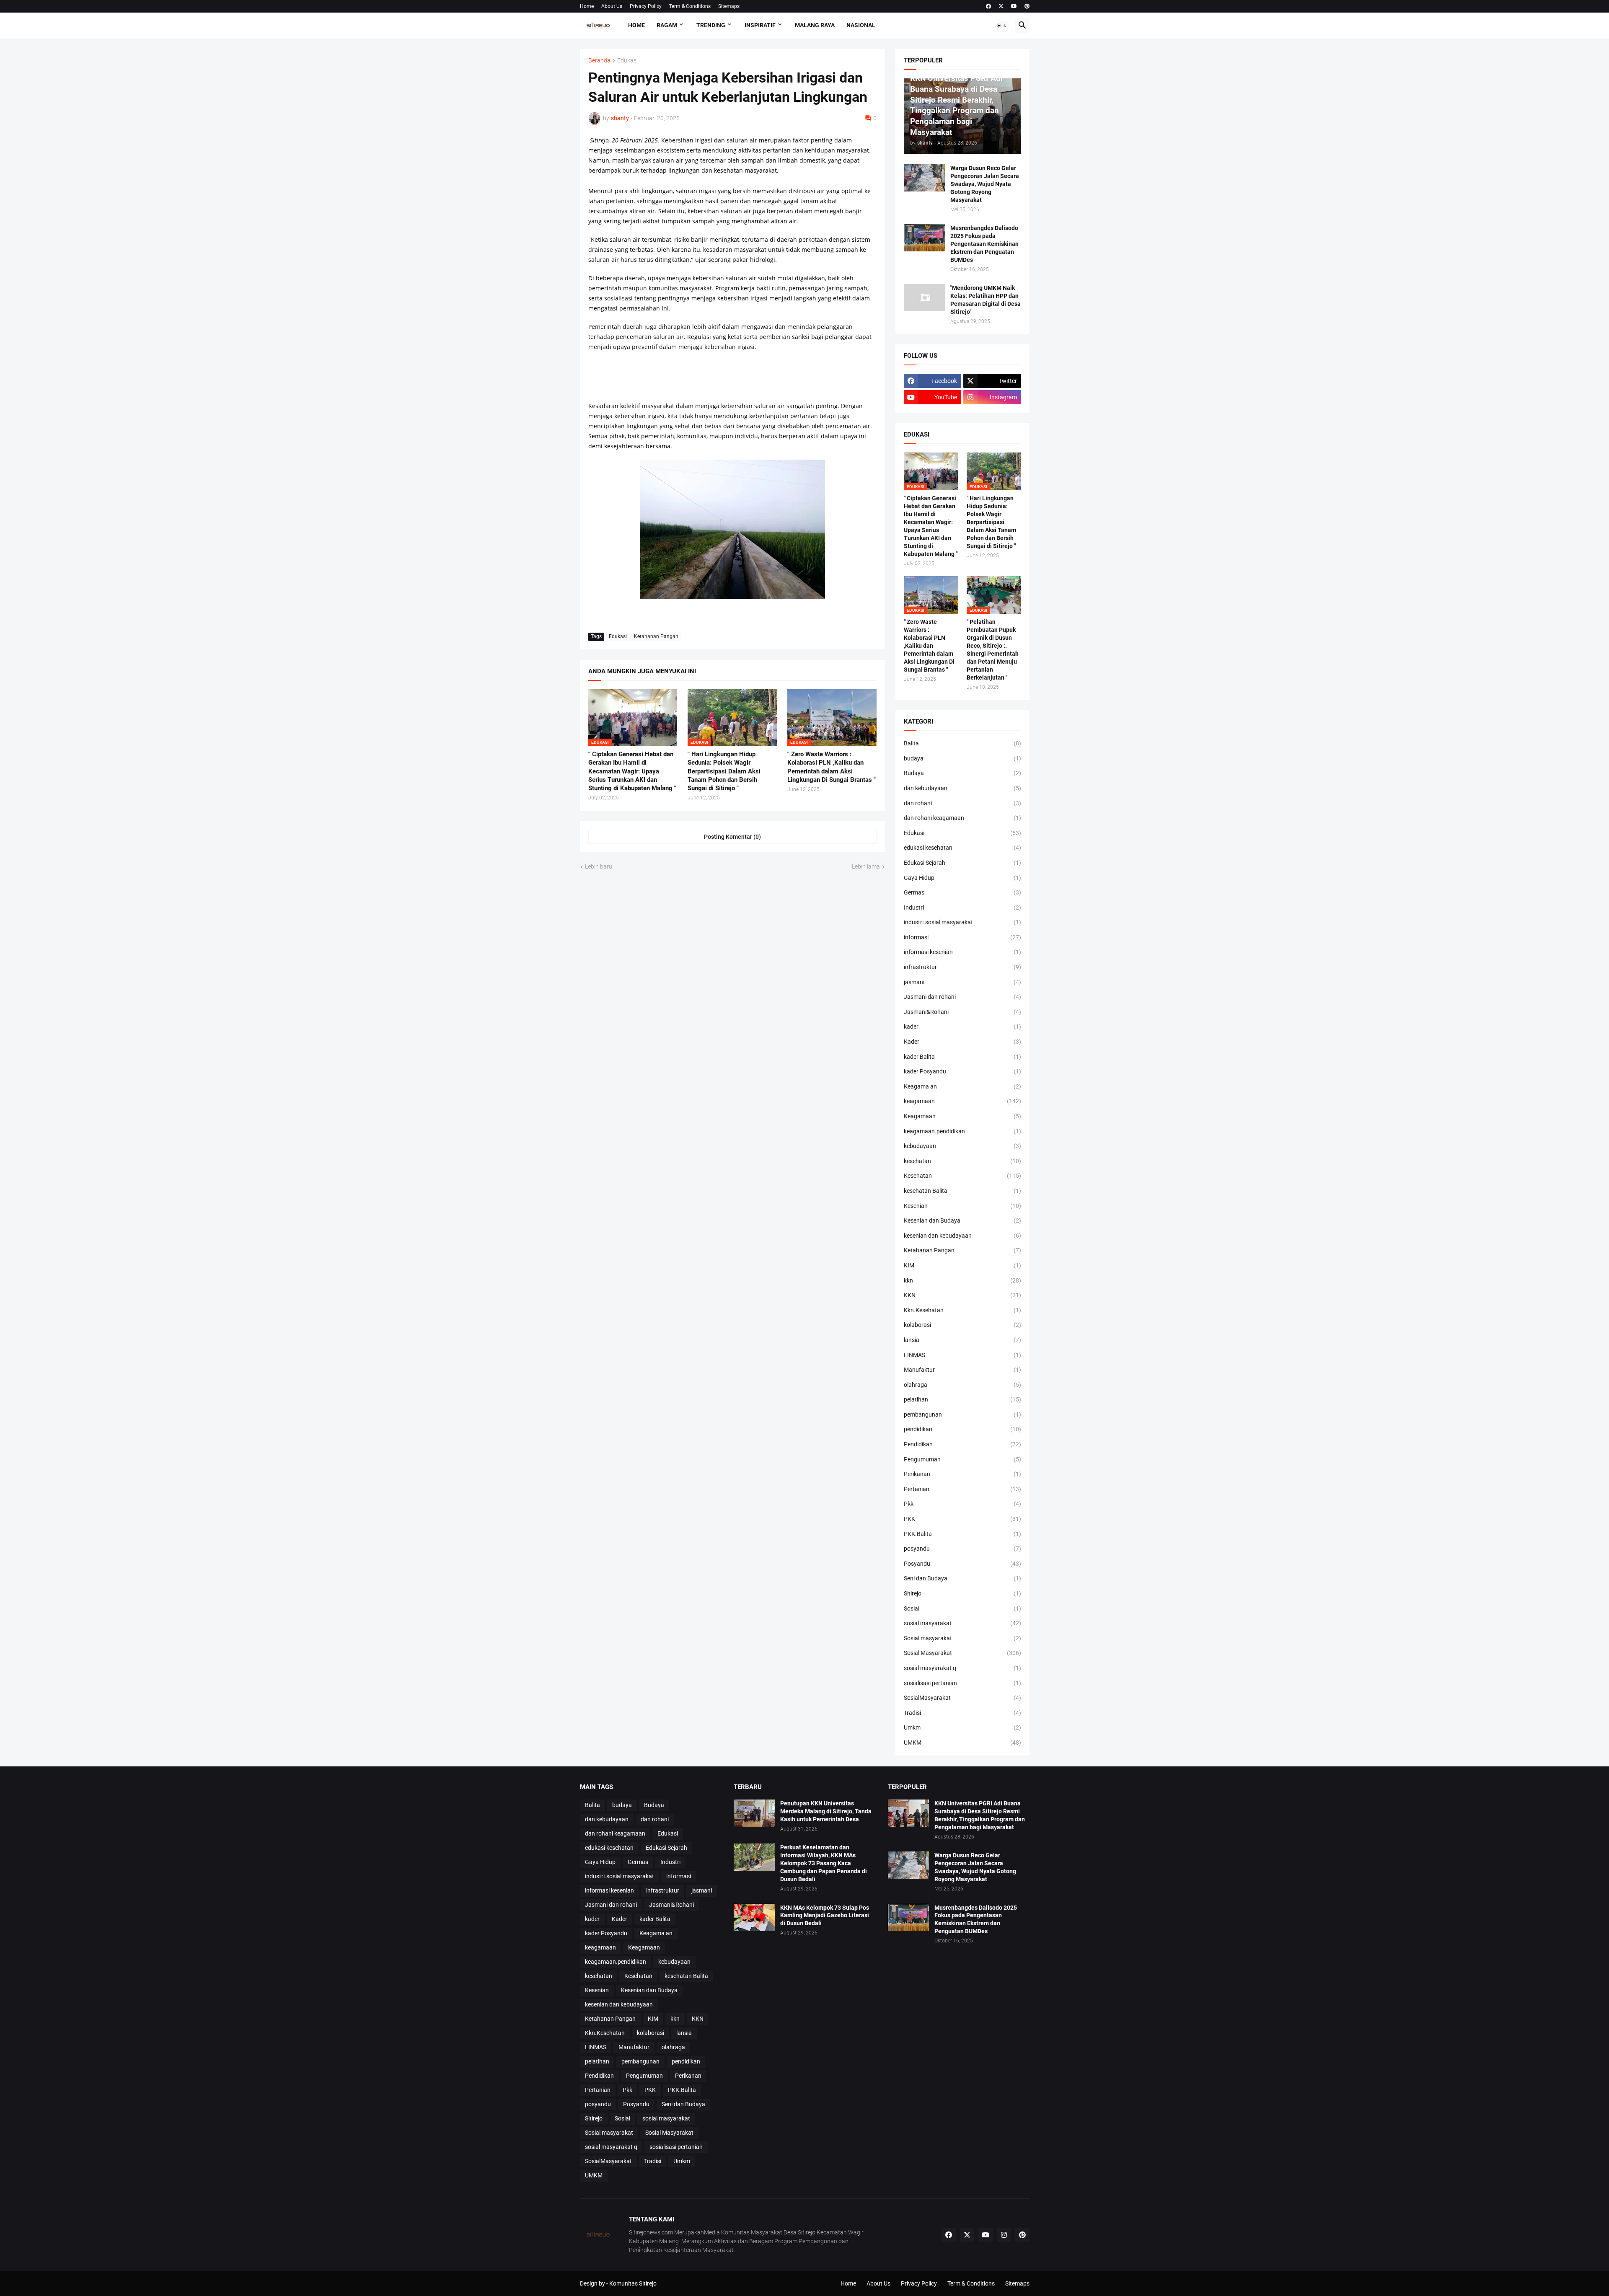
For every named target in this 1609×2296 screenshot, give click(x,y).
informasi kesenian (962, 952)
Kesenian (962, 1206)
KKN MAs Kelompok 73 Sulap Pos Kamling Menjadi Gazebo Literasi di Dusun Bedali (825, 1916)
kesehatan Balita (962, 1191)
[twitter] (1001, 6)
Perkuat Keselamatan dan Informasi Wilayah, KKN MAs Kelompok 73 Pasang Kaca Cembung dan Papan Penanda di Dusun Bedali (824, 1863)
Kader (962, 1042)
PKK (962, 1519)
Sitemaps (729, 6)
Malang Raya (815, 25)
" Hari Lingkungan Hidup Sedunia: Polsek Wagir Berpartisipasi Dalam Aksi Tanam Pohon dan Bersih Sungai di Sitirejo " (724, 771)
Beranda (599, 61)
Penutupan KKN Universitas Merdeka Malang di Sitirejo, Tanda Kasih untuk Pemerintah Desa (826, 1811)
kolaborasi (962, 1325)
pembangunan (962, 1414)
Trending (711, 25)
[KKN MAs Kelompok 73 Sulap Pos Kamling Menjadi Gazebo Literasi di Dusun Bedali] (754, 1917)
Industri (962, 908)
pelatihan (962, 1399)
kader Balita (962, 1057)
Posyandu (962, 1564)
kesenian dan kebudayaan (962, 1236)
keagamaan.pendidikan (962, 1131)
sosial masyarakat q (962, 1668)
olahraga (962, 1385)
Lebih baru (599, 866)
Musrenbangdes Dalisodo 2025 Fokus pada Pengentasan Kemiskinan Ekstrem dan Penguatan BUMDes (984, 244)
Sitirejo (962, 1593)
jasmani (962, 982)
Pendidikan (962, 1444)
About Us (612, 6)
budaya (962, 758)
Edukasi (627, 61)
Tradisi (962, 1713)
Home (587, 6)
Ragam (667, 25)
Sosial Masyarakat (962, 1653)
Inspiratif (760, 25)
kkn (962, 1280)
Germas (962, 892)
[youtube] (1014, 6)
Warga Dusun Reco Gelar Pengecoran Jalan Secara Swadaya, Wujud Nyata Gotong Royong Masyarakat (985, 184)
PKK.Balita (962, 1534)
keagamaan (962, 1101)
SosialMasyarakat (962, 1698)
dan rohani (962, 803)
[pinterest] (1027, 6)
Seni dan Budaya (962, 1578)
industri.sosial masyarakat (962, 922)
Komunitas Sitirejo (633, 2283)
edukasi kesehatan (962, 848)
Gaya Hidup (962, 878)
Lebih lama (866, 866)
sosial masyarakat (962, 1623)
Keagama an (962, 1086)
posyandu (962, 1549)
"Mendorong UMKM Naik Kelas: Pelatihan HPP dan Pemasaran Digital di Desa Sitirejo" (986, 300)
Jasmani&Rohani (962, 1012)
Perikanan (962, 1474)
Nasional (861, 25)
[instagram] (1004, 2235)
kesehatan (962, 1161)
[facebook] (988, 6)
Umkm (962, 1727)
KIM (962, 1265)
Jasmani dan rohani (962, 997)
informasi (962, 937)
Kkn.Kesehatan (962, 1310)
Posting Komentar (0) (732, 837)
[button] (1002, 26)
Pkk (962, 1504)
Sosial (962, 1608)
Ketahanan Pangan (656, 636)
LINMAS (962, 1355)
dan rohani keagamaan (962, 818)
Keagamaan (962, 1116)
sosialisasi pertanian (962, 1683)
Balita (962, 743)
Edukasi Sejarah (962, 863)
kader (962, 1026)
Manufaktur (962, 1370)
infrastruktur (962, 967)
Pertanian (962, 1489)
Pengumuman (962, 1459)
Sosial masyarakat (962, 1638)
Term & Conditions (690, 6)
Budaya (962, 773)
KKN (962, 1295)
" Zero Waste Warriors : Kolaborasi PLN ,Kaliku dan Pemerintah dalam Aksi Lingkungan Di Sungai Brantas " (832, 767)
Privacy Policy (646, 6)
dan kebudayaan (962, 788)
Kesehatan (962, 1176)
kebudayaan (962, 1146)
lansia (962, 1340)
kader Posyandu (962, 1071)
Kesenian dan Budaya (962, 1220)
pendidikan (962, 1429)
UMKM (962, 1743)
